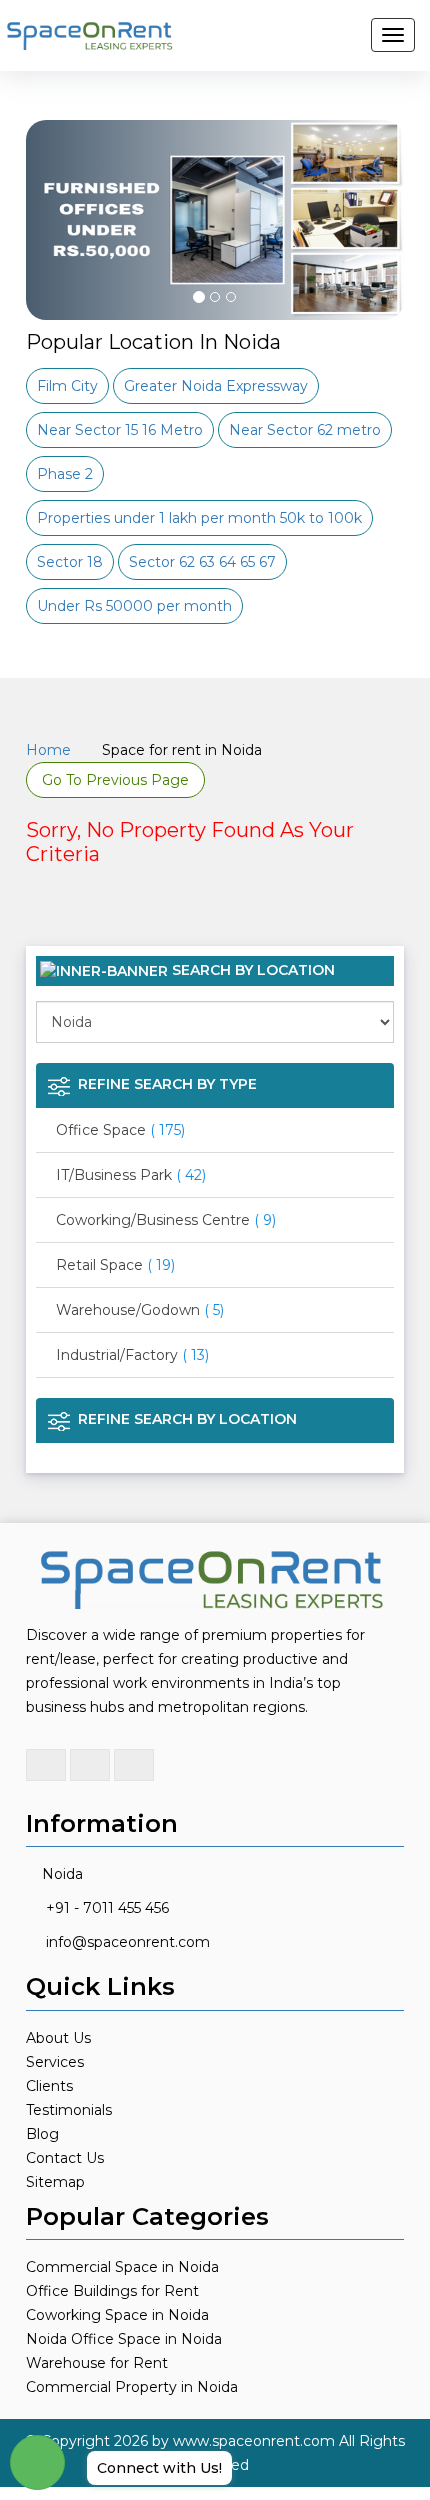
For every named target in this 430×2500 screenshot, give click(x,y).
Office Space (120, 1130)
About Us (58, 2038)
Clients (49, 2086)
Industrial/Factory (132, 1355)
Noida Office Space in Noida (124, 2339)
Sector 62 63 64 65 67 (202, 562)
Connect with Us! (159, 2468)
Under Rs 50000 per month (134, 606)
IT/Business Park (131, 1175)
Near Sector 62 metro (305, 430)
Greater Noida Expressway (216, 386)
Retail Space (115, 1265)
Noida (62, 1874)
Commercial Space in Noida (122, 2267)
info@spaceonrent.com (128, 1942)
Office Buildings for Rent (112, 2291)
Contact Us (65, 2158)
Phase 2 (65, 474)
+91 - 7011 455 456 (107, 1908)
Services (55, 2062)
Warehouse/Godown (140, 1310)
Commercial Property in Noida (132, 2387)
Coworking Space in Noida (117, 2315)
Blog (42, 2134)
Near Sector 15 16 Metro (120, 430)
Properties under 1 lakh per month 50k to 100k (199, 518)
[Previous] (52, 270)
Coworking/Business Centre (166, 1220)
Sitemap (55, 2182)
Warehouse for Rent (97, 2363)
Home (48, 750)
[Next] (377, 270)
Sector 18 (70, 562)
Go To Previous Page (115, 780)
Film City (67, 386)
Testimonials (69, 2110)
